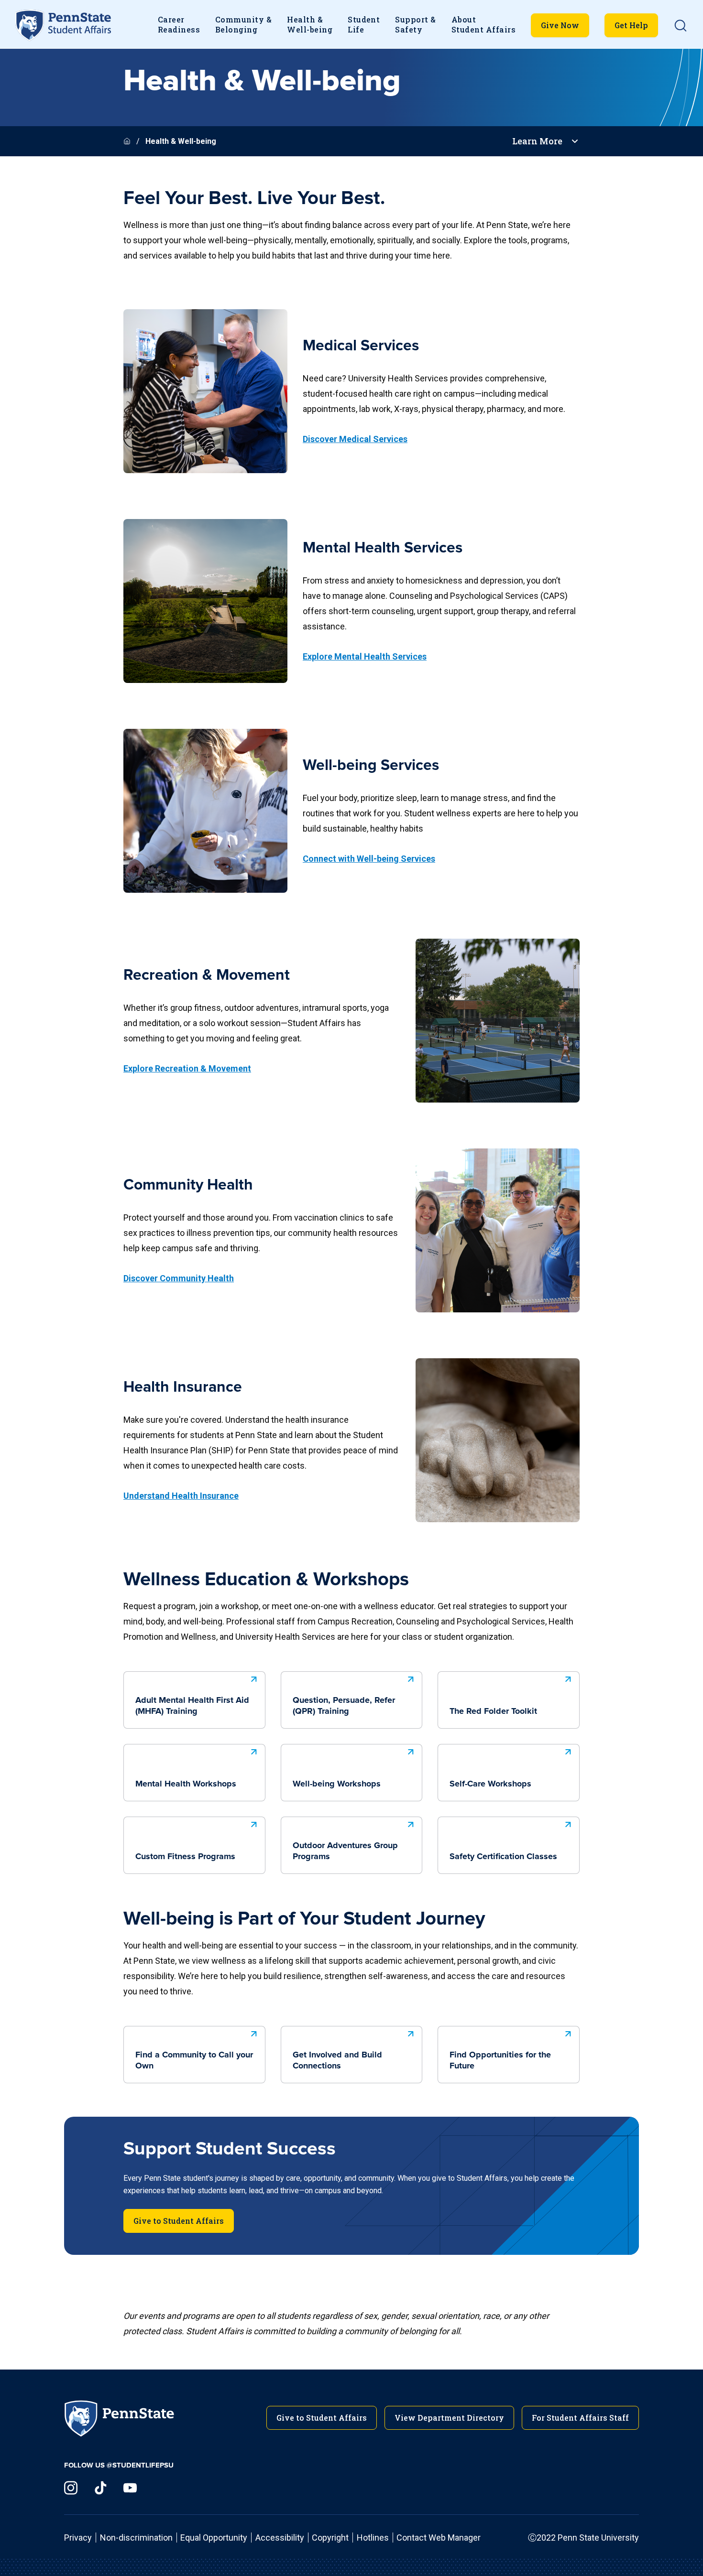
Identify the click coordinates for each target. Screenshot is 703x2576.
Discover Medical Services (355, 439)
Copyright (330, 2538)
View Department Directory (449, 2418)
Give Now (560, 25)
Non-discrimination (136, 2538)
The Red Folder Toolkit (493, 1711)
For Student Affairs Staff (580, 2418)
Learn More (537, 141)
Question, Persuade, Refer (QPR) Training (344, 1706)
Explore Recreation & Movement (187, 1068)
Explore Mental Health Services (365, 656)
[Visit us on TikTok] (100, 2488)
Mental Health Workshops (186, 1784)
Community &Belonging (243, 24)
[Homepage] (128, 141)
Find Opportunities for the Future (500, 2061)
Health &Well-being (310, 24)
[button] (681, 25)
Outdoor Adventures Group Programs (345, 1851)
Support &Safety (415, 24)
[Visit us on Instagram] (71, 2488)
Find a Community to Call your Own (194, 2061)
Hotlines (373, 2538)
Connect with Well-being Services (369, 859)
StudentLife (364, 24)
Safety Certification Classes (503, 1857)
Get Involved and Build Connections (337, 2061)
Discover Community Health (179, 1278)
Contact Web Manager (439, 2538)
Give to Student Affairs (179, 2221)
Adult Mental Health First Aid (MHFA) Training (192, 1706)
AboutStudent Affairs (483, 24)
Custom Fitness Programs (185, 1857)
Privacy (78, 2538)
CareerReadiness (179, 24)
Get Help (631, 25)
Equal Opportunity (214, 2538)
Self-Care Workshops (490, 1784)
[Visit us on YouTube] (130, 2488)
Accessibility (280, 2538)
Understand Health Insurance (181, 1496)
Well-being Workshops (337, 1784)
